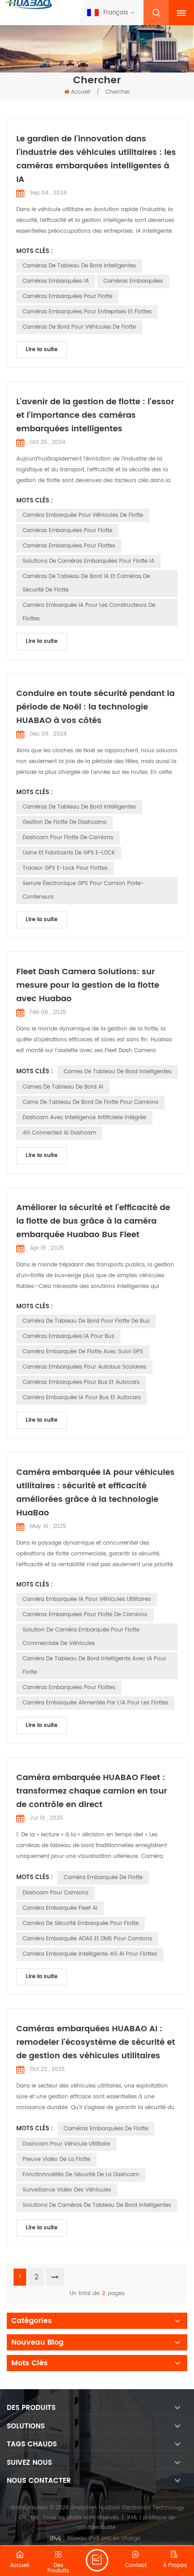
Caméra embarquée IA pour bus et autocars (82, 1398)
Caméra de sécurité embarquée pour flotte (81, 1923)
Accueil (81, 92)
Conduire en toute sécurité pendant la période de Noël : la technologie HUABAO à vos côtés (95, 707)
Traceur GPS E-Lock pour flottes (65, 868)
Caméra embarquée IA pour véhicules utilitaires (87, 1599)
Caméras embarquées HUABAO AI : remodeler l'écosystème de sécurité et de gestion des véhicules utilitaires (96, 2042)
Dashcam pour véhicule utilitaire (66, 2144)
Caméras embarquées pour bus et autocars (81, 1382)
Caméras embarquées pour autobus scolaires (84, 1367)
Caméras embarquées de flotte (106, 2129)
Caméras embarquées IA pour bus (68, 1336)
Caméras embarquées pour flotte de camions (85, 1615)
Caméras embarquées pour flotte (67, 296)
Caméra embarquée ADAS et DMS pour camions (87, 1939)
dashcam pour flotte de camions (68, 838)
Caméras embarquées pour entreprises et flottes (87, 312)
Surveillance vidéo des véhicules (67, 2190)
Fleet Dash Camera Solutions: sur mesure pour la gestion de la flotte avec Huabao (88, 985)
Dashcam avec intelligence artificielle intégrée (84, 1118)
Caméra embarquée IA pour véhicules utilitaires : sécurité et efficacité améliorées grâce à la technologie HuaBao (95, 1493)
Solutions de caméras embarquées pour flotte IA (88, 561)
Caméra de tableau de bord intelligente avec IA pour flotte (94, 1665)
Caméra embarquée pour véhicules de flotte (83, 515)
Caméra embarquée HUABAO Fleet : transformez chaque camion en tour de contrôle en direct (92, 1791)
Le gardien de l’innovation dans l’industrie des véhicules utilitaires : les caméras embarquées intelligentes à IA (96, 159)
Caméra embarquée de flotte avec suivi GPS (83, 1352)
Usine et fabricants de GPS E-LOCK (69, 853)
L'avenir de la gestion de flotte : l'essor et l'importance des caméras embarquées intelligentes (95, 415)
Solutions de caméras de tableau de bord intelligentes (97, 2205)
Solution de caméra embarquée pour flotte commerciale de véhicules (81, 1637)
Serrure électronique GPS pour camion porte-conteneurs (83, 890)
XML (132, 2518)
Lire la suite (42, 350)
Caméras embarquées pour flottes (69, 546)
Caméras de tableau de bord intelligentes (79, 266)
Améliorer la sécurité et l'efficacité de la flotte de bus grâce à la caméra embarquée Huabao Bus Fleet (93, 1221)
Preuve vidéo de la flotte (56, 2159)
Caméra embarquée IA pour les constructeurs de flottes (89, 612)
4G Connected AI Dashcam (59, 1133)
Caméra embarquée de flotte (103, 1878)
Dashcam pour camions (55, 1893)
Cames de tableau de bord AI (63, 1087)
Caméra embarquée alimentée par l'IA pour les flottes (95, 1703)
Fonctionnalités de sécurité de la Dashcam (81, 2175)
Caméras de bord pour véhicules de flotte (79, 327)
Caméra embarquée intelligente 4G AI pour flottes (90, 1954)
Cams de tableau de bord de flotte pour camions (90, 1102)
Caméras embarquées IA (56, 281)
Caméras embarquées (133, 281)
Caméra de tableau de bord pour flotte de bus (86, 1321)
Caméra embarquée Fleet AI (60, 1908)
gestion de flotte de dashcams (65, 822)
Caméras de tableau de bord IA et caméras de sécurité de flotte (86, 583)
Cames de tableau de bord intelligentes (118, 1072)
